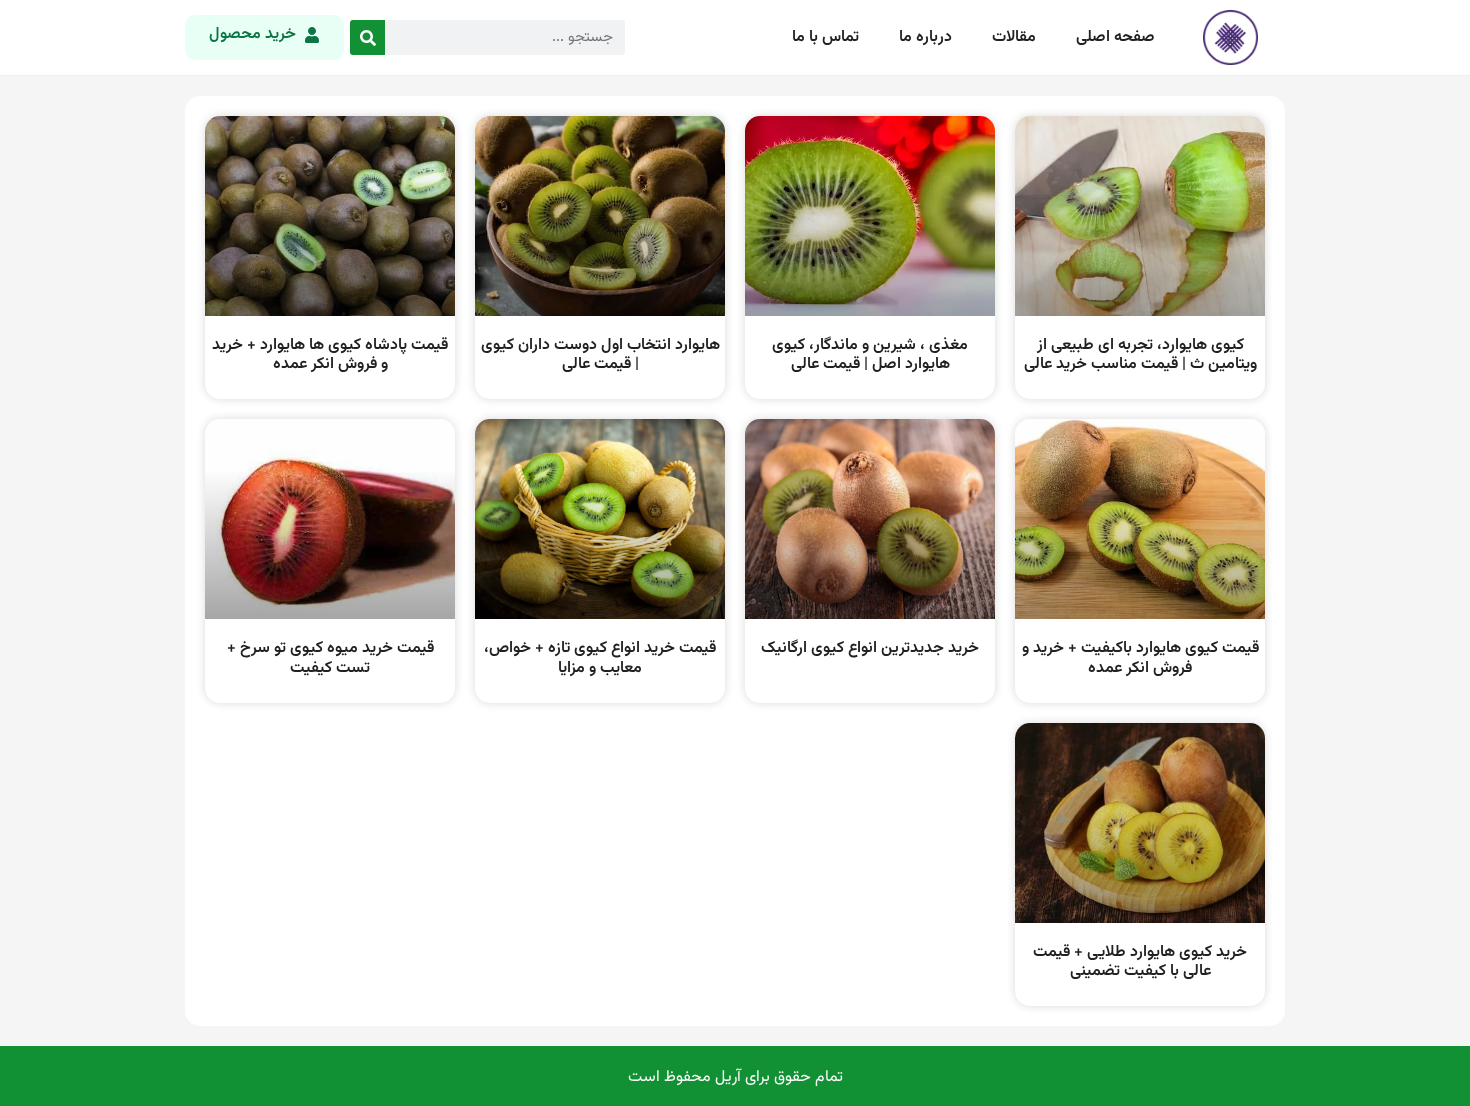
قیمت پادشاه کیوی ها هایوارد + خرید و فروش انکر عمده (330, 355)
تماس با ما (825, 37)
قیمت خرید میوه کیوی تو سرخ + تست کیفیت (330, 658)
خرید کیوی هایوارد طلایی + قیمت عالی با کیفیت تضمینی (1140, 962)
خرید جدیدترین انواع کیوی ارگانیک (870, 648)
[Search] (367, 37)
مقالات (1014, 37)
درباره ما (925, 37)
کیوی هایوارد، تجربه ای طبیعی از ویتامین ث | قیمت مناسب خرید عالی (1140, 355)
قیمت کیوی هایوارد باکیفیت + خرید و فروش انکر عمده (1140, 658)
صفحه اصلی (1115, 37)
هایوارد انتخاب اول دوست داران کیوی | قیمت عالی (600, 355)
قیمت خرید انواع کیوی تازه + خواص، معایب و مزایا (600, 658)
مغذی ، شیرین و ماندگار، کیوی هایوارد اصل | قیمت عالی (870, 355)
